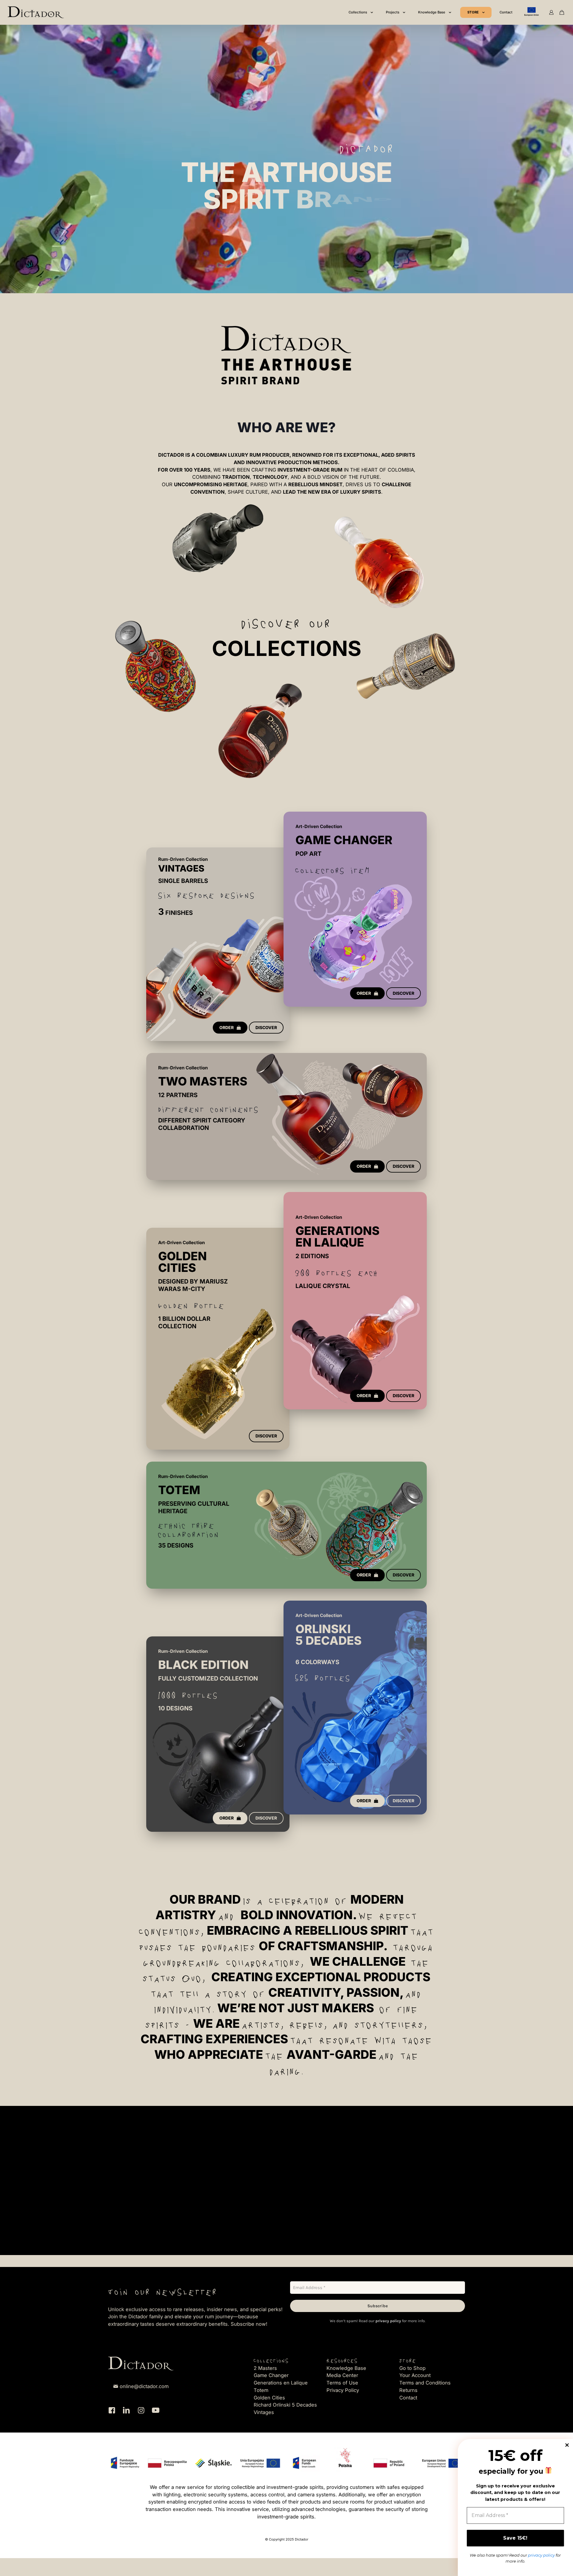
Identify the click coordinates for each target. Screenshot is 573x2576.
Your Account (415, 2375)
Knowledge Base (346, 2368)
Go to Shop (412, 2368)
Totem (261, 2390)
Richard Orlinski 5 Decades (285, 2405)
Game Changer (271, 2375)
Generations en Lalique (281, 2383)
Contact (408, 2398)
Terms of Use (342, 2383)
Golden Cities (269, 2398)
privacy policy (388, 2321)
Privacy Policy (343, 2390)
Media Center (342, 2375)
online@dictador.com (144, 2386)
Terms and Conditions (425, 2383)
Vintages (264, 2412)
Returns (408, 2390)
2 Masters (265, 2368)
